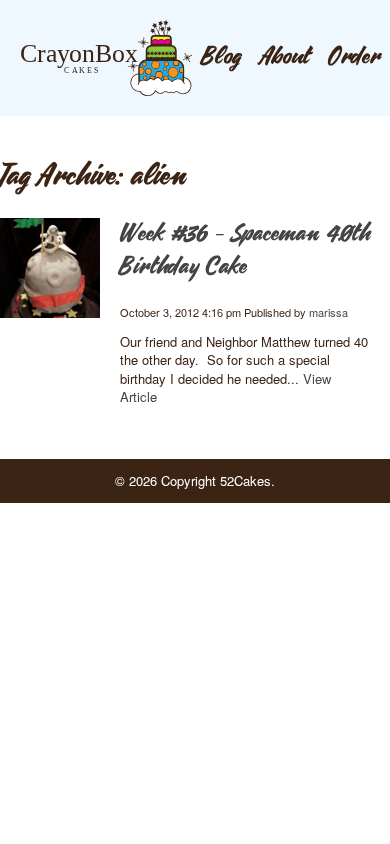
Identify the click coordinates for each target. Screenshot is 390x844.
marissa (328, 312)
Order (354, 57)
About (285, 57)
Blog (221, 57)
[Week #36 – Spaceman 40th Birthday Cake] (50, 318)
